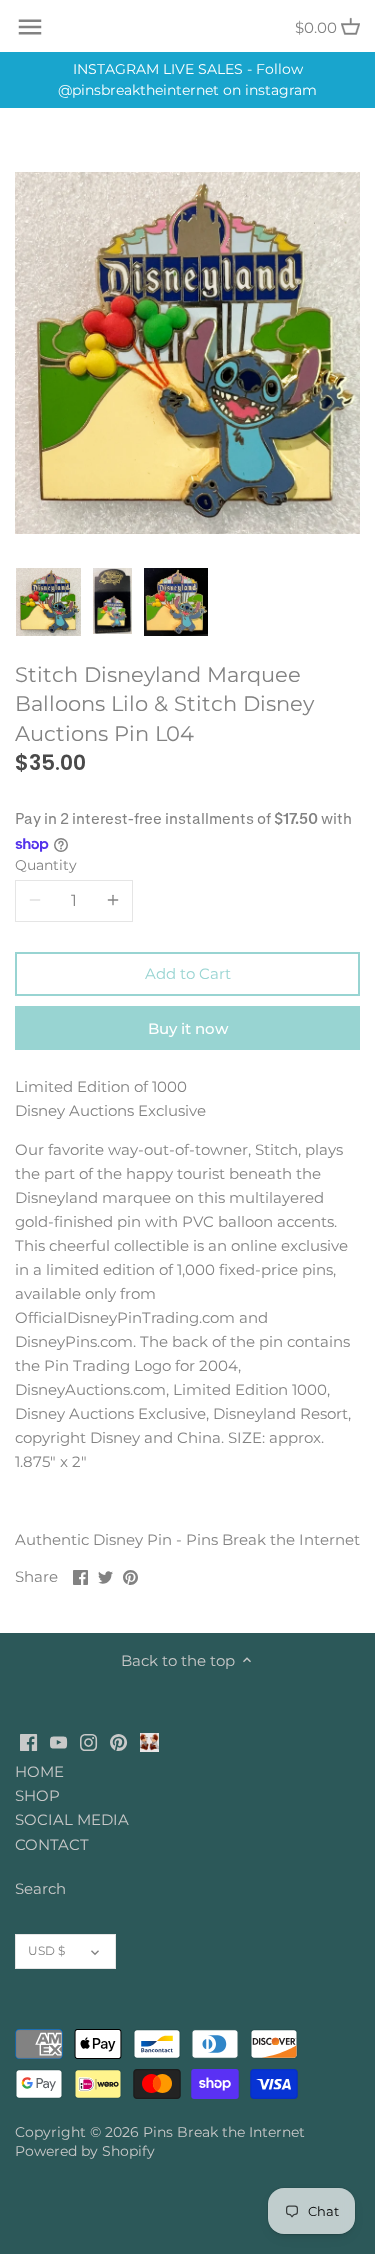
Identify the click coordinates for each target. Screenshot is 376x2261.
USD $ (46, 1950)
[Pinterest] (118, 1741)
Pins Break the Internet (224, 2132)
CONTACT (52, 1844)
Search (40, 1888)
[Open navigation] (30, 27)
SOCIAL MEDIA (72, 1819)
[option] (48, 602)
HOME (39, 1771)
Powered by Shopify (85, 2151)
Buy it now (188, 1028)
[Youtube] (58, 1741)
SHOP (37, 1795)
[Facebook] (28, 1741)
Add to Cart (188, 973)
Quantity (46, 865)
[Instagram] (88, 1741)
